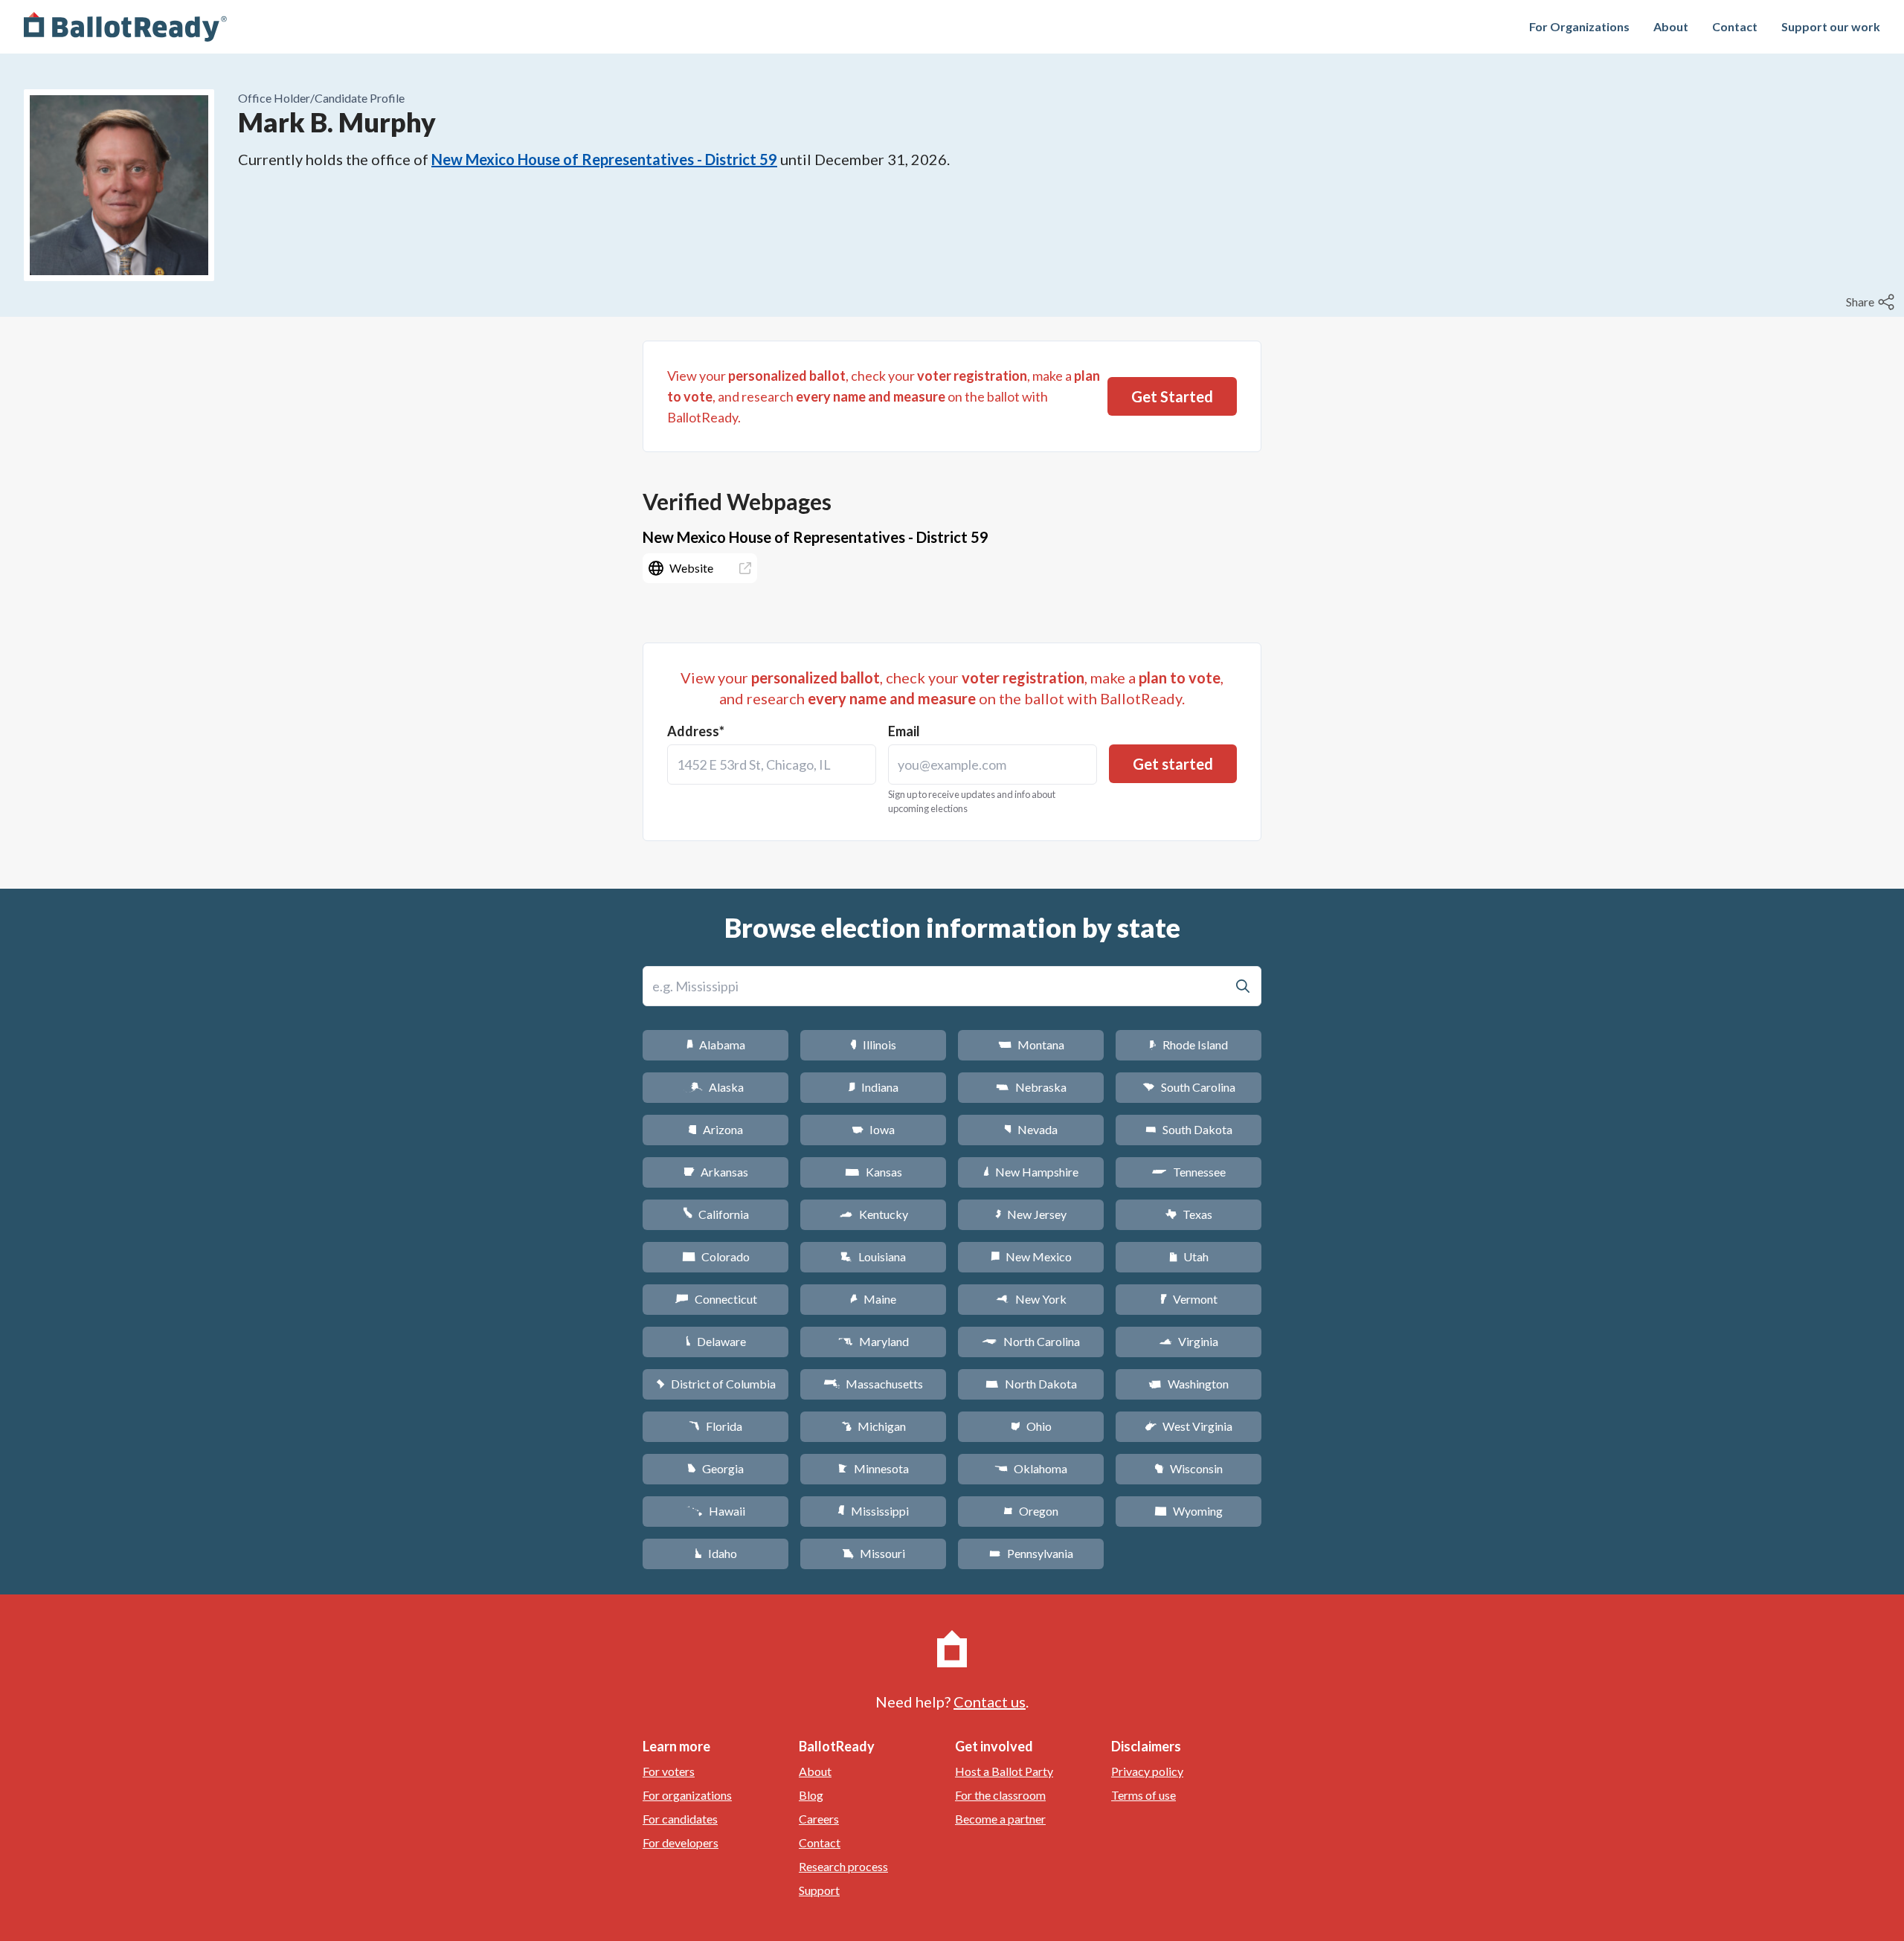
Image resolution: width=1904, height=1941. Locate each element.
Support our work (1831, 26)
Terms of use (1144, 1795)
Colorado (716, 1256)
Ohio (1031, 1426)
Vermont (1189, 1299)
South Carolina (1189, 1087)
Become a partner (1000, 1819)
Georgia (715, 1468)
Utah (1189, 1256)
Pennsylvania (1031, 1553)
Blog (811, 1795)
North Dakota (1031, 1384)
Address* (696, 731)
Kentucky (874, 1214)
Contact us (990, 1702)
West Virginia (1189, 1426)
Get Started (1172, 396)
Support (819, 1890)
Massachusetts (873, 1384)
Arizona (715, 1129)
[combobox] (772, 765)
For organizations (687, 1795)
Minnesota (874, 1468)
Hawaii (716, 1511)
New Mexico (1031, 1256)
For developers (681, 1842)
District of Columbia (716, 1384)
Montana (1031, 1044)
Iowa (873, 1129)
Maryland (874, 1341)
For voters (669, 1771)
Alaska (716, 1087)
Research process (843, 1866)
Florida (715, 1426)
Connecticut (716, 1299)
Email (904, 731)
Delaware (716, 1341)
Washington (1189, 1384)
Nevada (1031, 1129)
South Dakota (1189, 1129)
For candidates (680, 1819)
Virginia (1189, 1341)
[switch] (1872, 302)
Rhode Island (1189, 1044)
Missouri (874, 1553)
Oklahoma (1031, 1468)
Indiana (873, 1087)
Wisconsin (1189, 1468)
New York (1031, 1299)
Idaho (716, 1553)
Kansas (874, 1172)
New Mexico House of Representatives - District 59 (604, 159)
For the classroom (1000, 1795)
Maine (873, 1299)
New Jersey (1031, 1214)
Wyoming (1189, 1511)
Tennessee (1189, 1172)
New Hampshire (1031, 1172)
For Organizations (1579, 26)
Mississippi (873, 1511)
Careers (819, 1819)
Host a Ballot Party (1004, 1771)
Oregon (1031, 1511)
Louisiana (873, 1256)
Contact (1735, 26)
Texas (1189, 1214)
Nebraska (1031, 1087)
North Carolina (1031, 1341)
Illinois (873, 1044)
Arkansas (716, 1172)
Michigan (874, 1426)
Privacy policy (1147, 1771)
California (716, 1214)
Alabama (716, 1044)
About (1671, 26)
